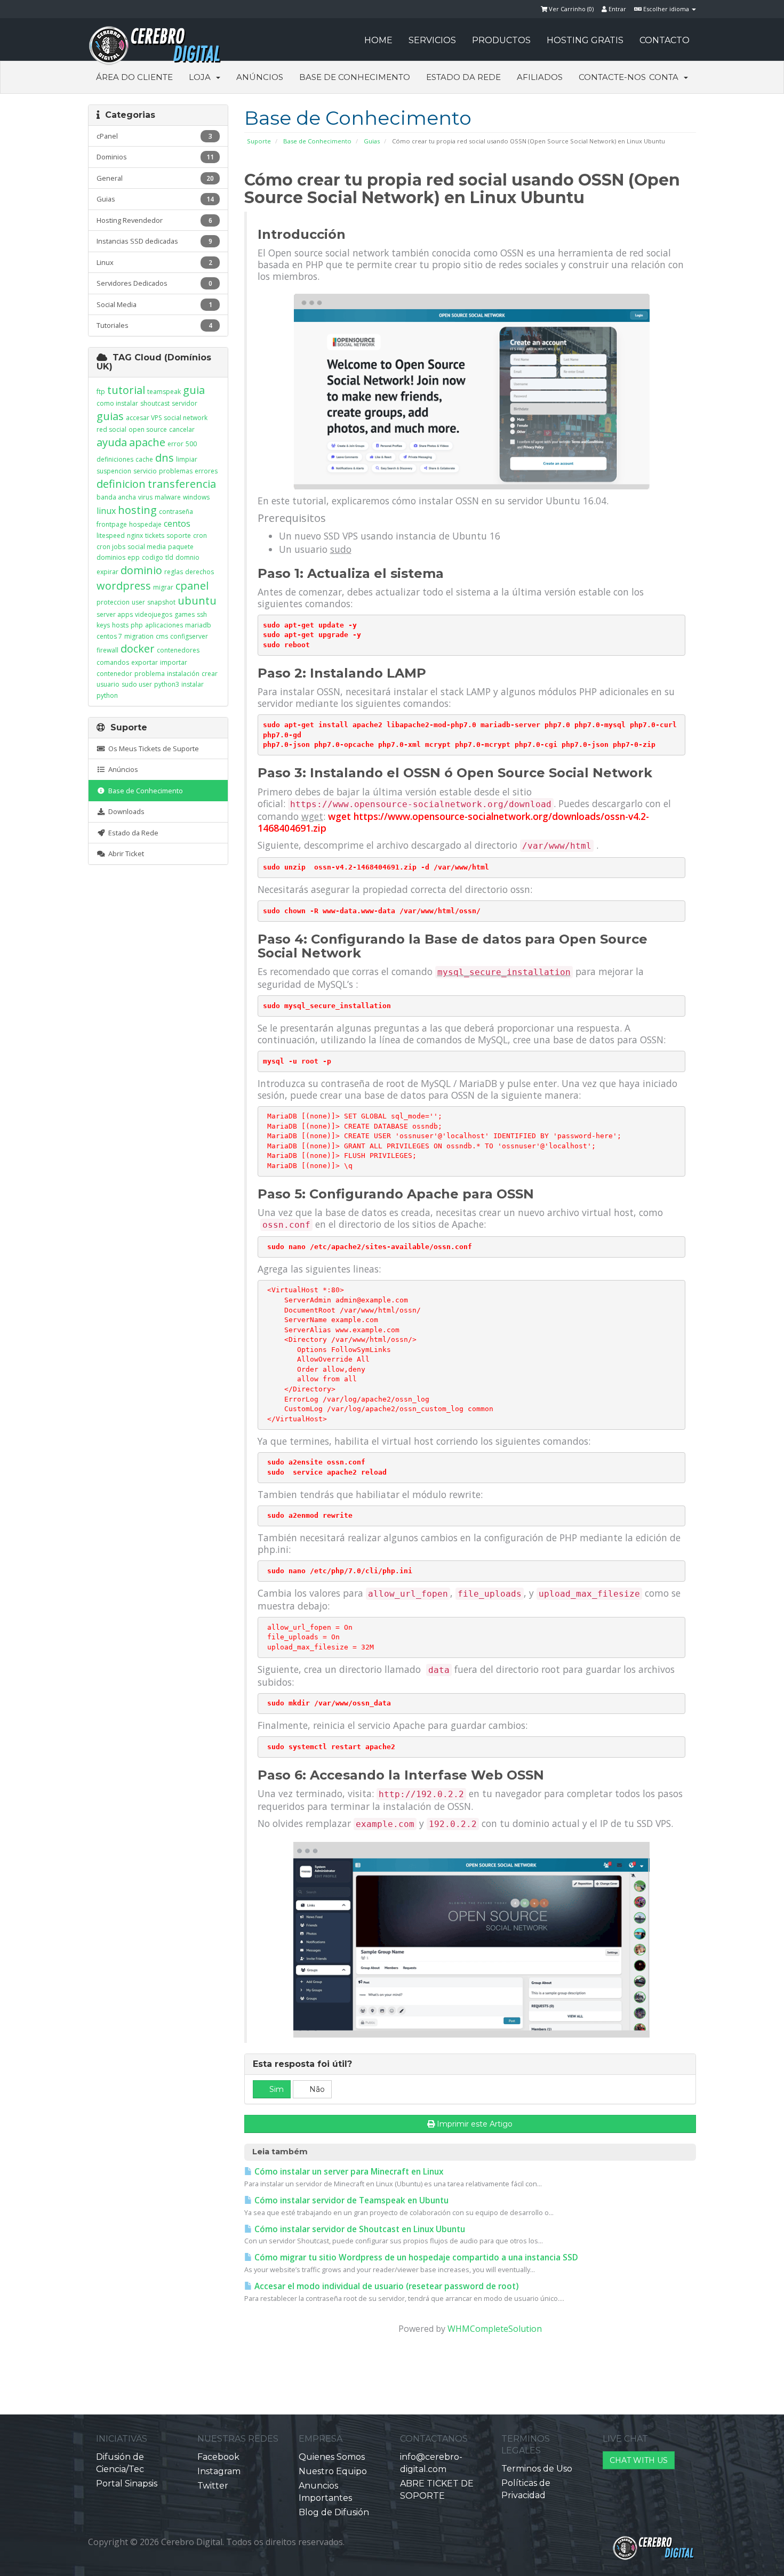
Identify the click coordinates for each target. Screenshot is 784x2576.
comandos (113, 662)
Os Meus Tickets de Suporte (152, 748)
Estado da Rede (463, 77)
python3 (167, 684)
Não (316, 2089)
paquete (181, 547)
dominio (141, 570)
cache (144, 459)
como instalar (117, 403)
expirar (107, 572)
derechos (199, 572)
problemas (176, 471)
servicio (145, 471)
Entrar (617, 9)
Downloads (125, 811)
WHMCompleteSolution (495, 2329)
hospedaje (145, 524)
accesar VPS (144, 418)
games (185, 614)
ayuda (112, 442)
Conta (666, 77)
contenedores (178, 650)
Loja (202, 77)
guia (194, 390)
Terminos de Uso (537, 2469)
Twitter (213, 2486)
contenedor (114, 674)
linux (106, 511)
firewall (107, 650)
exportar (145, 662)
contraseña (176, 512)
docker (138, 649)
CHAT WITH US (639, 2460)
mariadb (198, 625)
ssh (202, 614)
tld (169, 557)
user (138, 602)
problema (150, 674)
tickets (155, 536)
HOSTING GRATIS (585, 40)
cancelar (182, 429)
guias (110, 416)
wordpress (124, 586)
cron (200, 536)
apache (147, 442)
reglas (174, 572)
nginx (135, 536)
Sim (275, 2089)
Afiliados (540, 77)
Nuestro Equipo (333, 2471)
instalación (183, 674)
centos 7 (109, 636)
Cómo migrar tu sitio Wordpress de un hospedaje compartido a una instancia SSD (415, 2257)
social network (186, 418)
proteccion (113, 602)
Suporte (259, 141)
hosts (120, 625)
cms (162, 636)
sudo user (137, 684)
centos (177, 524)
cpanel (192, 586)
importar (174, 662)
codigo (153, 557)
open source (148, 429)
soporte (179, 536)
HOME (378, 40)
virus (145, 497)
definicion (121, 484)
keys (103, 625)
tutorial (126, 390)
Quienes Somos (332, 2457)
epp (134, 557)
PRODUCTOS (501, 40)
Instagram (219, 2471)
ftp (101, 392)
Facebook (218, 2457)
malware (168, 497)
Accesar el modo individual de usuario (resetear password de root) (385, 2286)
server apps (115, 614)
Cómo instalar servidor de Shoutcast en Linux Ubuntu (359, 2229)
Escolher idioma (666, 9)
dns (165, 458)
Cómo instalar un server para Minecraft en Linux (348, 2172)
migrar (163, 587)
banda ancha (116, 497)
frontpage (112, 524)
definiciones (115, 459)
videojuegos (154, 614)
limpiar (187, 459)
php (137, 625)
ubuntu (197, 601)
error (175, 444)
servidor (185, 403)
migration (139, 636)
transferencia (182, 484)
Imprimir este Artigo (475, 2124)
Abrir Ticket (125, 854)
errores (206, 471)
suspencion (114, 471)
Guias (372, 141)
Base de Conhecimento (355, 77)
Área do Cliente (134, 77)
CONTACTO (665, 40)
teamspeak (164, 392)
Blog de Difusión (334, 2512)
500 (191, 444)
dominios (111, 557)
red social (111, 429)
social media (147, 547)
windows (196, 497)
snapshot (161, 602)
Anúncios (260, 77)
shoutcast (155, 403)
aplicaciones (164, 625)
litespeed (111, 536)
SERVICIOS (432, 40)
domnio (187, 557)
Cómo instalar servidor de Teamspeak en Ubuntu (350, 2200)
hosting (137, 510)
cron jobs (111, 547)
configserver (189, 636)
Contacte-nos (612, 77)
